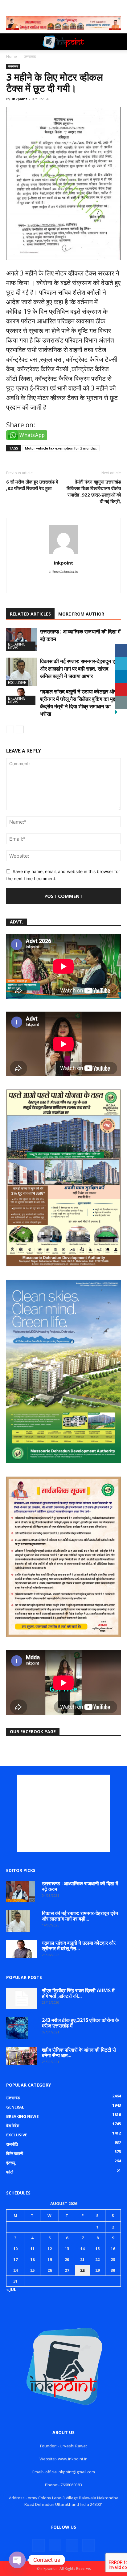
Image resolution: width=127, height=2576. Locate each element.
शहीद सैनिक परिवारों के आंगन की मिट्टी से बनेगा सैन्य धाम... (79, 2053)
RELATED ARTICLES (30, 614)
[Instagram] (51, 584)
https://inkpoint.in (64, 572)
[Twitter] (64, 584)
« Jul (11, 2289)
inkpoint (19, 99)
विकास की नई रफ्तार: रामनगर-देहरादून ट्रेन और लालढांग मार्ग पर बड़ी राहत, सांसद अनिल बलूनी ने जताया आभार (80, 669)
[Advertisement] (63, 1813)
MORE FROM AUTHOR (81, 614)
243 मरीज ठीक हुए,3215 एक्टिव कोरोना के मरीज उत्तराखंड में (80, 2023)
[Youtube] (77, 584)
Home (12, 56)
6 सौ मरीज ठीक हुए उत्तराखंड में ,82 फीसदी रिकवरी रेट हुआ (32, 485)
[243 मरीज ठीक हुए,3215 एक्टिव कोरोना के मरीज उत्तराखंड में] (17, 2028)
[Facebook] (39, 2545)
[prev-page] (10, 729)
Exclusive (17, 682)
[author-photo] (63, 554)
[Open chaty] (17, 2560)
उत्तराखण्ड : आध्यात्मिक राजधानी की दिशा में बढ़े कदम (80, 1886)
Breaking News (17, 646)
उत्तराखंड (30, 56)
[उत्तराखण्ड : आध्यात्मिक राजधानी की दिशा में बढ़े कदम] (22, 640)
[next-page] (20, 729)
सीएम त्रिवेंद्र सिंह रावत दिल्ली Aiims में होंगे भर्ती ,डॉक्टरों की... (78, 1993)
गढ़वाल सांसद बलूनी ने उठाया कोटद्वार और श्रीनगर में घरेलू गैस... (79, 1946)
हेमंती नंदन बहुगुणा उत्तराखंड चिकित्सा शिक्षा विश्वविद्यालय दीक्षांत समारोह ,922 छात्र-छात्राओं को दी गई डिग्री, (94, 491)
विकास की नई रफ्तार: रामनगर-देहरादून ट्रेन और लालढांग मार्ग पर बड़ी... (80, 1916)
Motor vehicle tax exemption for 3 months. (61, 448)
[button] (10, 42)
